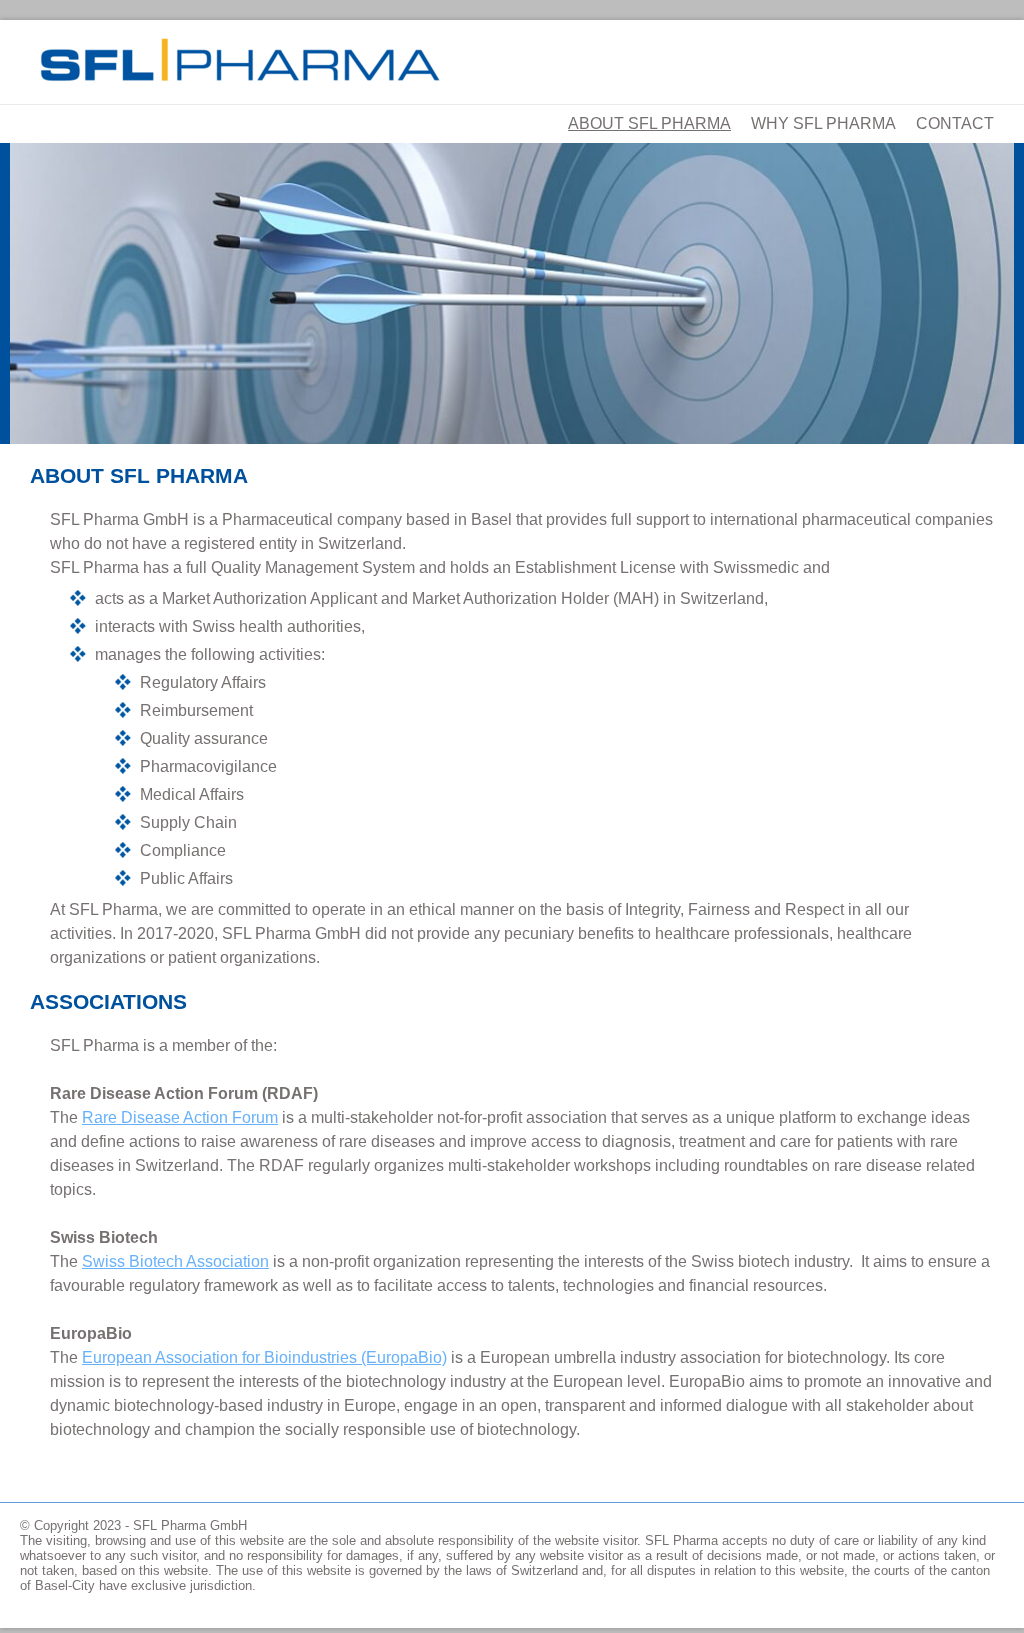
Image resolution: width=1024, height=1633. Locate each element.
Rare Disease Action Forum (180, 1117)
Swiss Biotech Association (175, 1261)
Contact (955, 123)
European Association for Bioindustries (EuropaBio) (264, 1357)
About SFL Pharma (649, 123)
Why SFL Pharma (823, 123)
